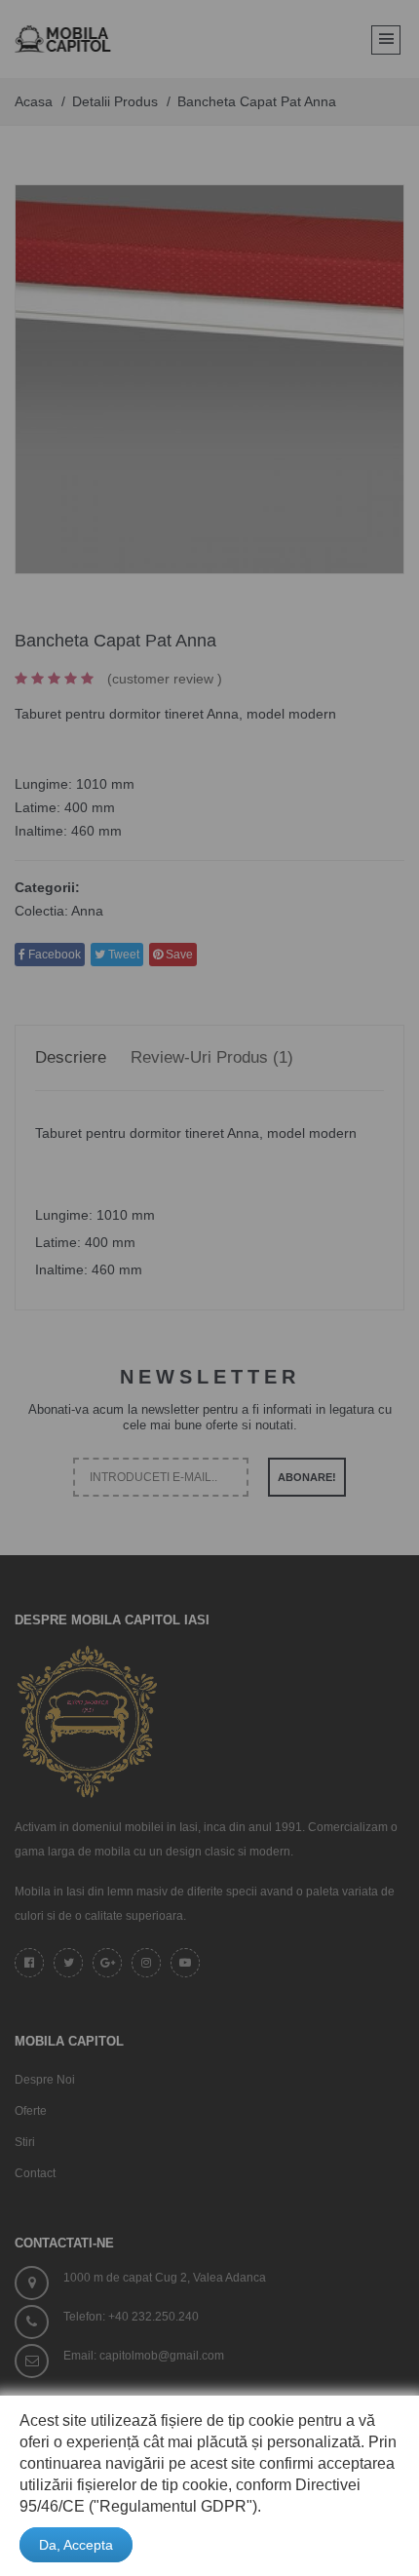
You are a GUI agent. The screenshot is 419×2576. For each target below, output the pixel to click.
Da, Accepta (76, 2545)
